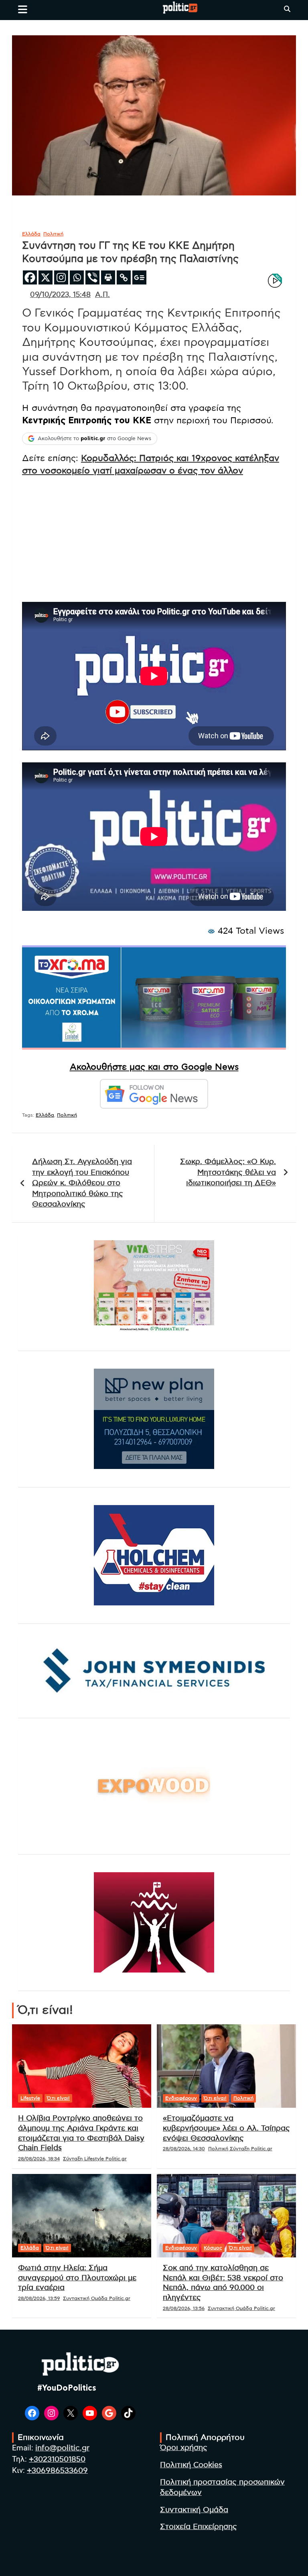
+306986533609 (57, 2471)
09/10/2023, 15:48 (60, 295)
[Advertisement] (154, 539)
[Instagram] (61, 277)
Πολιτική (53, 234)
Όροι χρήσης (184, 2448)
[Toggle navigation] (23, 9)
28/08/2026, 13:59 (39, 2298)
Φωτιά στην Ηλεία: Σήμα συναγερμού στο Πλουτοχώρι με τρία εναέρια (77, 2278)
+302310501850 (57, 2459)
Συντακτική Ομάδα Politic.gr (97, 2298)
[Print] (108, 277)
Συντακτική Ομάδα (194, 2510)
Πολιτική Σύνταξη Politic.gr (240, 2149)
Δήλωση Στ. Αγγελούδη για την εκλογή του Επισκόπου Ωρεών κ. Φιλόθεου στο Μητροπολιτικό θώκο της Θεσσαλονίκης (82, 1183)
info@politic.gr (62, 2448)
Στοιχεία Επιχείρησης (199, 2527)
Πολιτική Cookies (191, 2465)
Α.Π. (102, 295)
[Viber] (92, 277)
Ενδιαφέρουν (181, 2098)
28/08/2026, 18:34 (39, 2159)
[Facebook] (30, 277)
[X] (46, 277)
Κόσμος (213, 2248)
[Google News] (139, 277)
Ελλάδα (31, 234)
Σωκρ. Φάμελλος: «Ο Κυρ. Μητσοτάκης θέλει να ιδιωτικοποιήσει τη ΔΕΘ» (228, 1172)
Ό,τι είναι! (58, 2098)
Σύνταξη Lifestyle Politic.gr (95, 2159)
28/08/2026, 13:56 (184, 2308)
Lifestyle (30, 2098)
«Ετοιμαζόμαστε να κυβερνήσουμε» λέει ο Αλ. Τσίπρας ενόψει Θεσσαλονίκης (226, 2128)
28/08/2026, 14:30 (184, 2149)
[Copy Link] (124, 277)
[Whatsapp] (77, 277)
